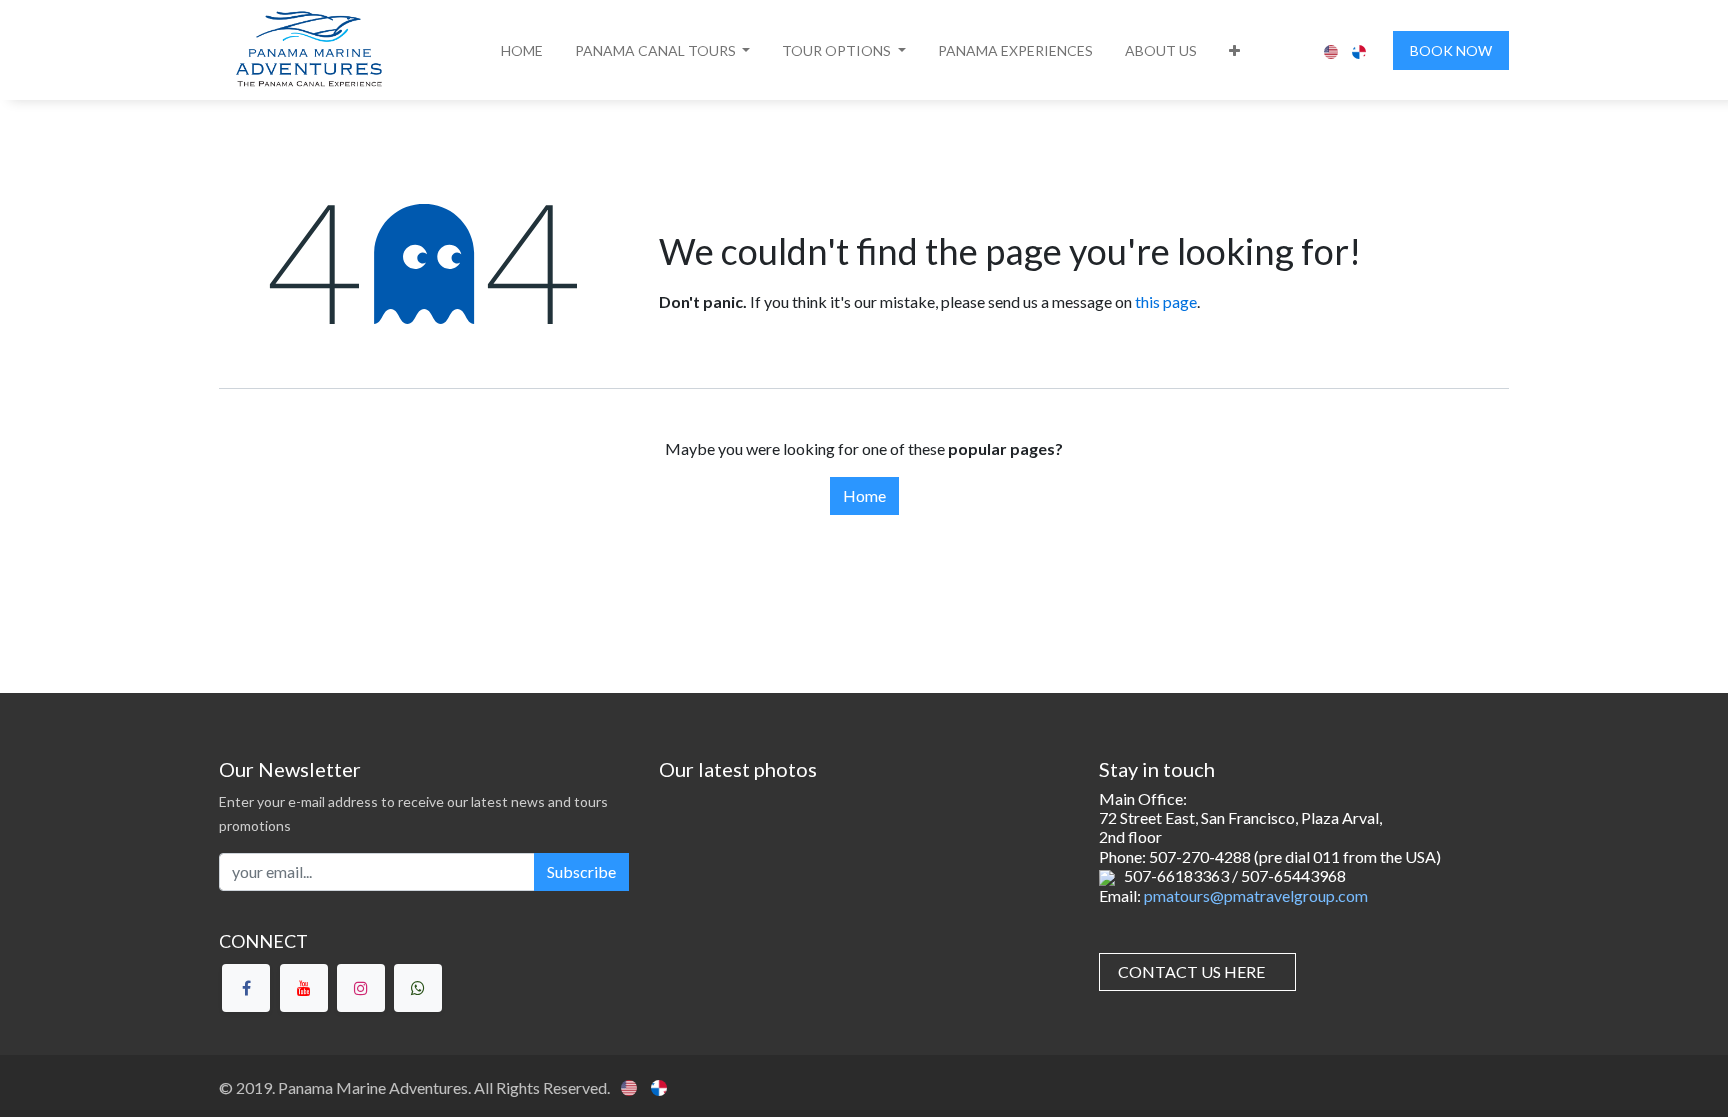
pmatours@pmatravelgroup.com (1256, 895)
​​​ (1191, 971)
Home (864, 495)
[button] (663, 50)
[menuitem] (522, 50)
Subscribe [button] (581, 871)
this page (1166, 301)
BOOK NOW (1451, 50)
